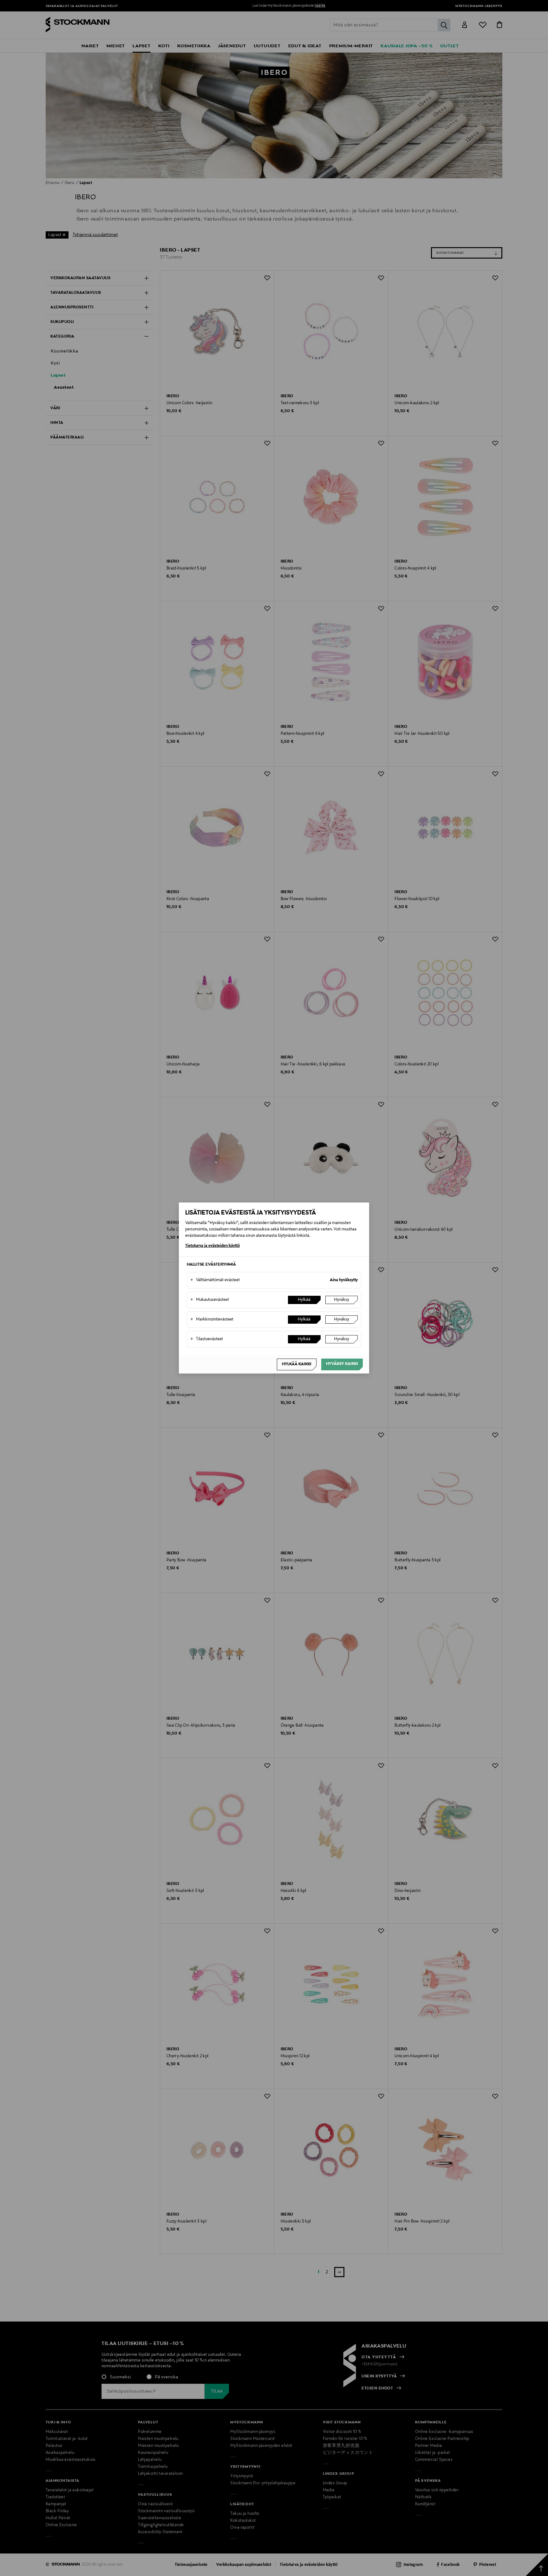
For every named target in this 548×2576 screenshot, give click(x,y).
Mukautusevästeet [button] (210, 1300)
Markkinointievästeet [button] (212, 1320)
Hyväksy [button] (342, 1300)
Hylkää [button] (304, 1300)
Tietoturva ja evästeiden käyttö (212, 1246)
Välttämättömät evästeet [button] (215, 1280)
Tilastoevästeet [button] (207, 1339)
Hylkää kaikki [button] (297, 1364)
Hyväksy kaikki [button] (342, 1364)
